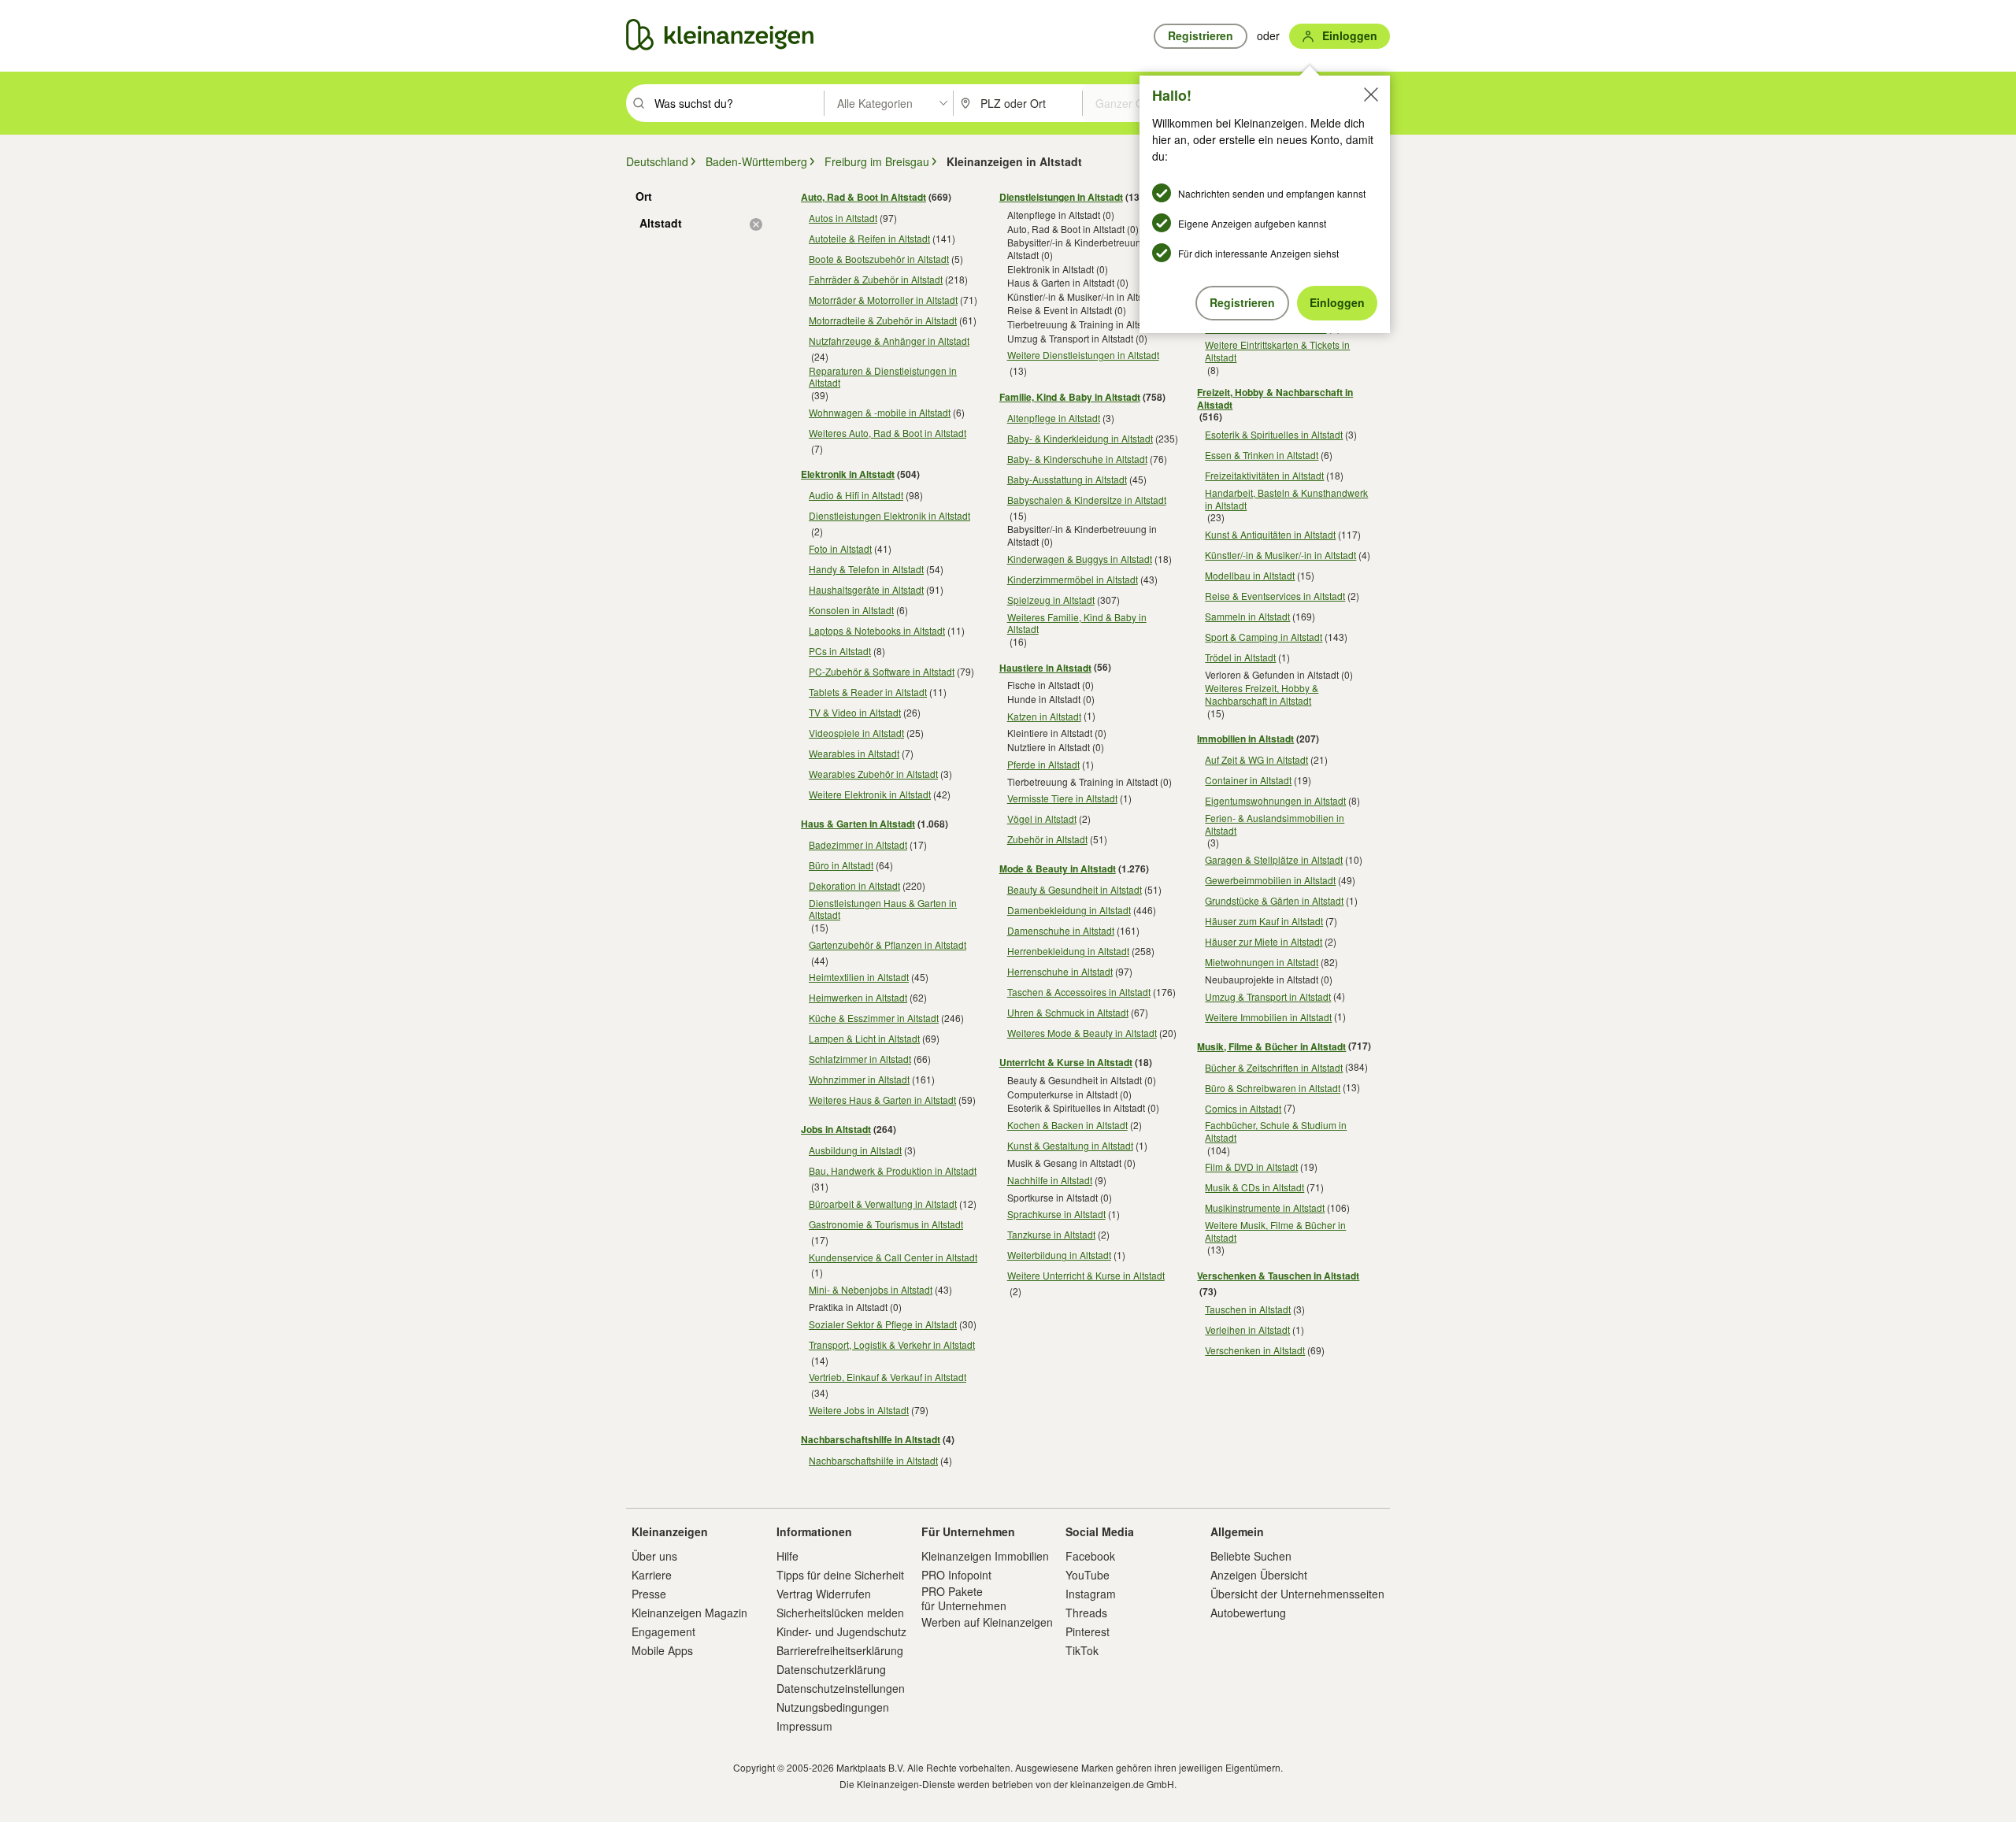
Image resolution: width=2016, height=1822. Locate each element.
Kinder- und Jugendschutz (841, 1631)
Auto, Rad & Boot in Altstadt (863, 197)
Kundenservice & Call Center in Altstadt (893, 1257)
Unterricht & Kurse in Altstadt (1066, 1062)
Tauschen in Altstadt (1248, 1309)
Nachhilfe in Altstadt (1050, 1180)
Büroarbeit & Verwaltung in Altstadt (883, 1204)
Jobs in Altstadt (836, 1129)
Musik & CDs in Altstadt (1254, 1187)
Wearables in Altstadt (854, 753)
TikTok (1082, 1650)
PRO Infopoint (956, 1575)
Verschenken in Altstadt (1255, 1350)
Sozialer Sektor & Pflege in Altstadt (883, 1324)
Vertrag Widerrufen (824, 1594)
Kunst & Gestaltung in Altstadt (1070, 1145)
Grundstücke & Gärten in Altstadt (1274, 900)
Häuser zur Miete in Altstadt (1264, 941)
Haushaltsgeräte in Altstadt (866, 589)
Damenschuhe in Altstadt (1061, 930)
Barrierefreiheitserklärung (840, 1650)
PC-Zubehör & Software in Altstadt (882, 671)
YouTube (1088, 1575)
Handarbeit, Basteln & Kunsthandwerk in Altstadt (1286, 499)
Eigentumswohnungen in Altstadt (1275, 800)
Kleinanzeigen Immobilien (985, 1556)
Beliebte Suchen (1251, 1556)
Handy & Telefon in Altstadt (866, 569)
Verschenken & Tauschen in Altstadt (1278, 1276)
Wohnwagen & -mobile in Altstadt (880, 412)
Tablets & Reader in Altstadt (868, 692)
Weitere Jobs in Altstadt (859, 1410)
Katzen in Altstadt (1044, 716)
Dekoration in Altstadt (854, 885)
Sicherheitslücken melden (840, 1613)
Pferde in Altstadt (1043, 764)
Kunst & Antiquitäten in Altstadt (1270, 534)
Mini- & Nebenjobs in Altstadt (871, 1289)
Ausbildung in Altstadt (855, 1150)
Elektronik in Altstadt (848, 474)
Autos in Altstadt (843, 218)
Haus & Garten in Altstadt (858, 824)
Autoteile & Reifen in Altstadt (869, 238)
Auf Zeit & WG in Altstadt (1256, 759)
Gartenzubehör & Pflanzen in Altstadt (888, 944)
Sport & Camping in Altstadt (1264, 637)
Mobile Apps (662, 1650)
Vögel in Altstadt (1042, 818)
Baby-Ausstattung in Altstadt (1067, 479)
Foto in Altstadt (840, 548)
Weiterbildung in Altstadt (1059, 1255)
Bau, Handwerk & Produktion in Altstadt (893, 1170)
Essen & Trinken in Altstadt (1262, 455)
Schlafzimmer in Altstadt (860, 1059)
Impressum (804, 1726)
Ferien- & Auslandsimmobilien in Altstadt (1275, 824)
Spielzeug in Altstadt (1051, 600)
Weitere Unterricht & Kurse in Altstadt (1086, 1275)
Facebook (1090, 1556)
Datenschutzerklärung (831, 1669)
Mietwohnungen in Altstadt (1262, 962)
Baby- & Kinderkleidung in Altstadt (1080, 438)
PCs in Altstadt (840, 651)
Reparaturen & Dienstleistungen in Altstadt (883, 377)
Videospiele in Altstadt (856, 733)
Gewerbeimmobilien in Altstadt (1270, 880)
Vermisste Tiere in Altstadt (1062, 798)
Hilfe (787, 1556)
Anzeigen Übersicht (1259, 1575)
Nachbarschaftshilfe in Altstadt (871, 1439)
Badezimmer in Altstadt (858, 844)
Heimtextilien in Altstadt (859, 977)
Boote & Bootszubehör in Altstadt (879, 259)
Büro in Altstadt (841, 865)
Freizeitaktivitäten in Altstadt (1264, 475)
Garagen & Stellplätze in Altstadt (1274, 859)
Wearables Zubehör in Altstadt (873, 774)
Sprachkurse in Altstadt (1056, 1214)
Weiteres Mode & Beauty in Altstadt (1082, 1033)
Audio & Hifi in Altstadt (856, 495)
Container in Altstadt (1248, 780)
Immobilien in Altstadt (1245, 739)
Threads (1086, 1613)
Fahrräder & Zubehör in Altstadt (876, 279)
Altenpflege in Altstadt (1054, 418)
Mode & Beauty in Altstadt (1058, 868)
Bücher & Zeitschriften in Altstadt (1274, 1067)
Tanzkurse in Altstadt (1051, 1234)
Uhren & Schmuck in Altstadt (1068, 1012)
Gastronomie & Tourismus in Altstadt (886, 1224)
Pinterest (1088, 1631)
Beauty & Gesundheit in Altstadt (1075, 889)
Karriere (652, 1575)
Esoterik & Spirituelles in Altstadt (1274, 434)
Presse (649, 1594)
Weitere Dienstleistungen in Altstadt (1083, 355)
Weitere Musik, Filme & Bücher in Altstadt (1275, 1231)
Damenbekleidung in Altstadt (1069, 910)
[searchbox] (737, 103)
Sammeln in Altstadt (1247, 616)
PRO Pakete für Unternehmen (964, 1598)
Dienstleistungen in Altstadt (1061, 197)
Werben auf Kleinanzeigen (987, 1622)
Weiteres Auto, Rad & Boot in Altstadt (888, 433)
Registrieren (1242, 302)
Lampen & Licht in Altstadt (864, 1038)
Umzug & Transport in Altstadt (1268, 996)
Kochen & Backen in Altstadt (1067, 1125)
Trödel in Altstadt (1240, 657)
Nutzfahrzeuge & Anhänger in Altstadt (889, 341)
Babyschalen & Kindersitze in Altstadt (1087, 500)
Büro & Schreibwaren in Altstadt (1273, 1088)
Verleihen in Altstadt (1247, 1329)
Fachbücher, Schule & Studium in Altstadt (1276, 1131)
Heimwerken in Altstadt (858, 997)
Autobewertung (1248, 1613)
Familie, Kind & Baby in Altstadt (1070, 397)
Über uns (654, 1556)
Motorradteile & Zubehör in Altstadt (883, 320)
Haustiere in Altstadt (1045, 668)
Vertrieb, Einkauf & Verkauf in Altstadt (888, 1377)
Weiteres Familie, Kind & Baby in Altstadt (1077, 623)
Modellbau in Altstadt (1250, 575)
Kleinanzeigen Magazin (689, 1613)
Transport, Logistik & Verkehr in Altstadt (892, 1344)
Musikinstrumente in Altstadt (1265, 1207)
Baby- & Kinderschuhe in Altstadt (1077, 459)
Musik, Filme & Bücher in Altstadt (1271, 1046)
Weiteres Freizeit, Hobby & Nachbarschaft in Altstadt (1262, 694)
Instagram (1091, 1594)
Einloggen (1337, 302)
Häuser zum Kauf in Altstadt (1264, 921)
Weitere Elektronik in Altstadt (870, 794)
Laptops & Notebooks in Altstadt (877, 630)
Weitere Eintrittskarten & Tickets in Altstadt (1277, 351)
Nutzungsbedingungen (833, 1707)
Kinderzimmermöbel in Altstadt (1073, 579)
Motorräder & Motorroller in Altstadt (883, 300)
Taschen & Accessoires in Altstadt (1079, 992)
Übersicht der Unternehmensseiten (1297, 1594)
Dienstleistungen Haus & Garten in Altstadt (883, 909)
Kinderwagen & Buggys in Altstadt (1080, 559)
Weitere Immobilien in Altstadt (1268, 1017)
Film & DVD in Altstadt (1251, 1167)
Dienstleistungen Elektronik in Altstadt (889, 515)
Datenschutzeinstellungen (841, 1688)
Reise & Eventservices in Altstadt (1275, 596)
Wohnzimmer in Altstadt (859, 1079)
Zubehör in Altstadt (1047, 839)
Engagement (663, 1631)
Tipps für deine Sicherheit (840, 1575)
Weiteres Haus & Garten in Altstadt (882, 1100)
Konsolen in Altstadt (851, 610)
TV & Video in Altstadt (855, 712)
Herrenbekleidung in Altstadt (1068, 951)
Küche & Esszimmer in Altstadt (874, 1018)
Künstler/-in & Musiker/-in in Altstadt (1280, 555)
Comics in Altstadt (1243, 1108)
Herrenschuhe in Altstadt (1060, 971)
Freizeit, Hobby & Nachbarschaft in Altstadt (1275, 399)
